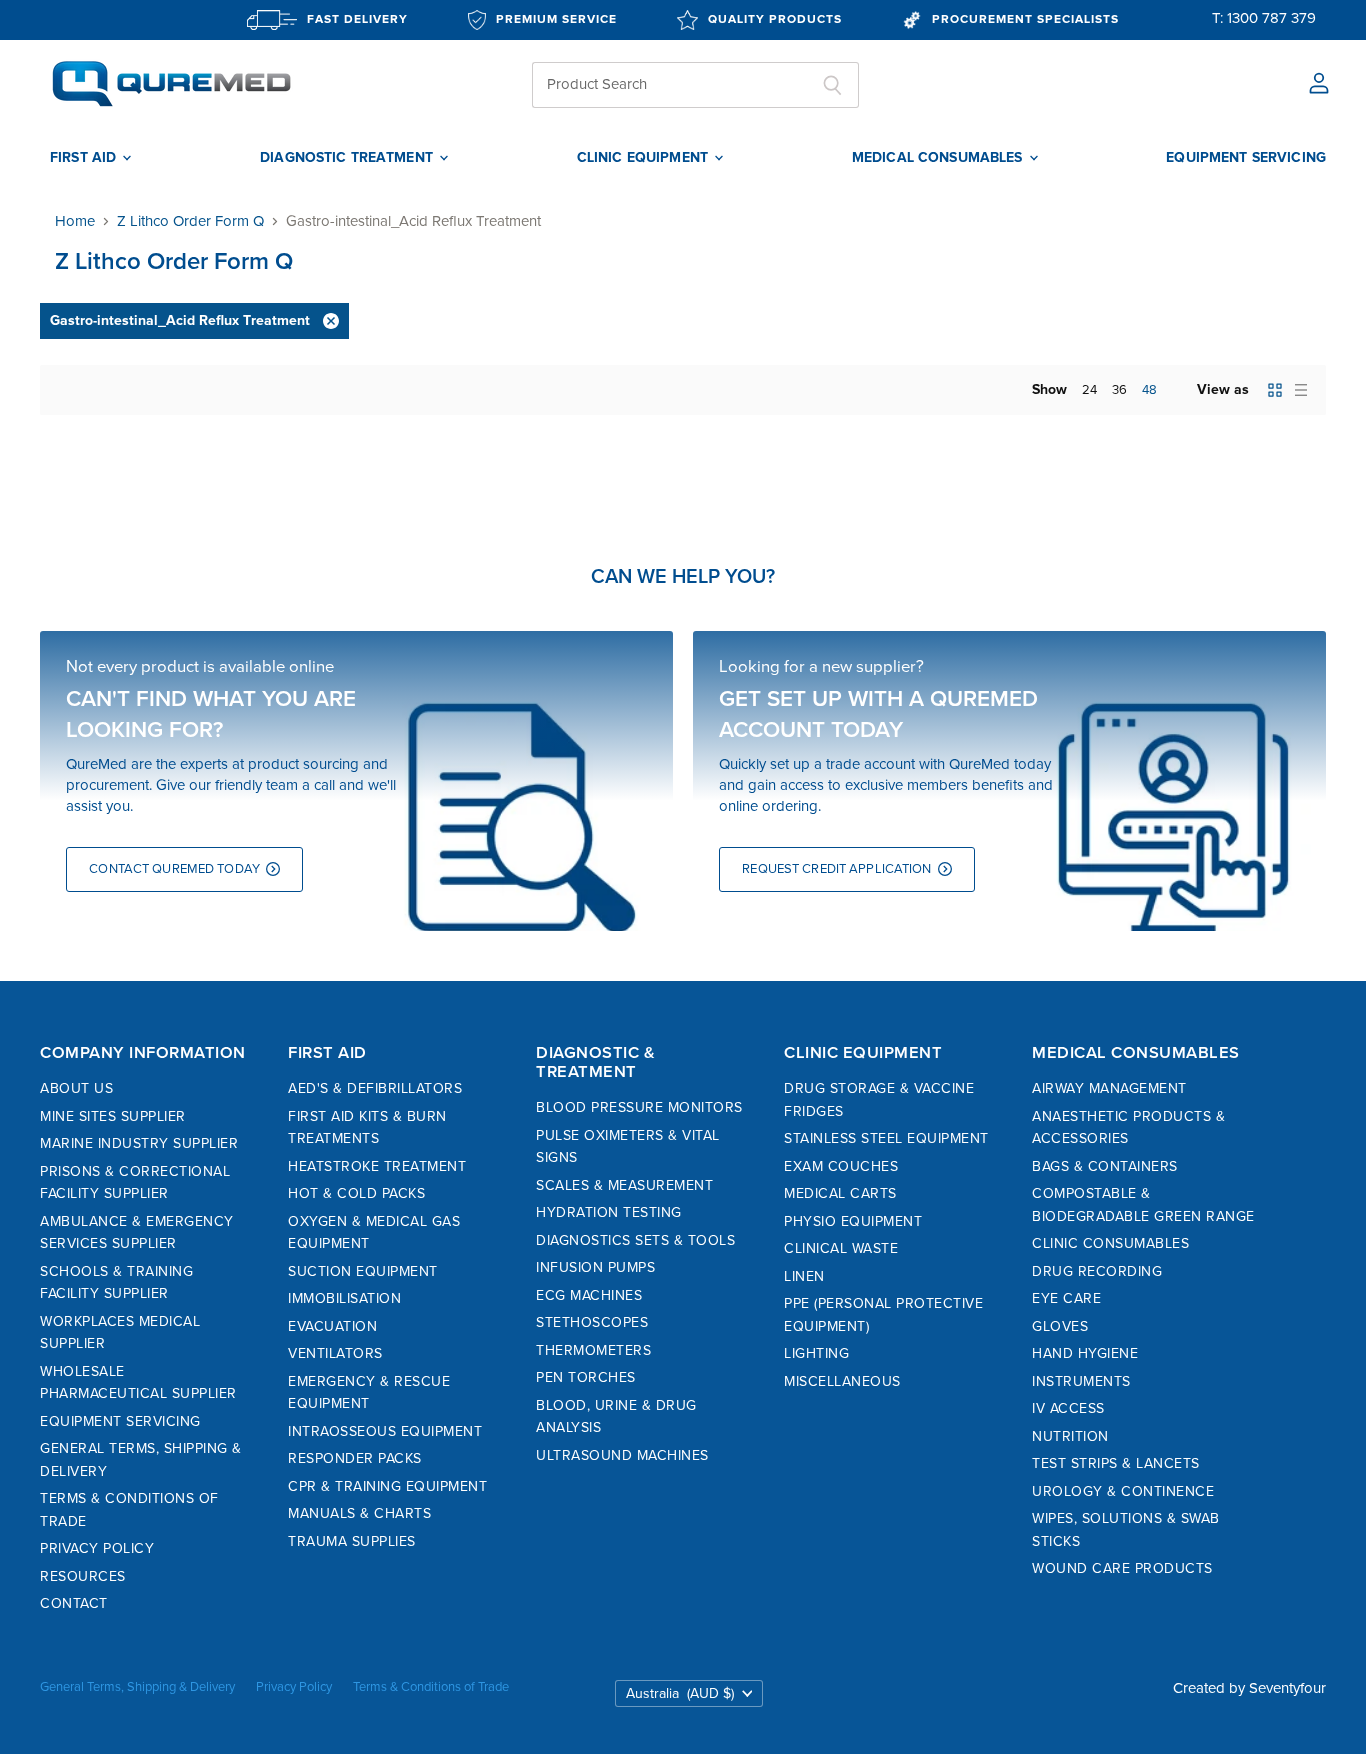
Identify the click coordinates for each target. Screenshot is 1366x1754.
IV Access (1068, 1408)
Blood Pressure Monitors (639, 1107)
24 (1089, 390)
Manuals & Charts (359, 1513)
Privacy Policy (97, 1548)
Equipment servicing (1246, 158)
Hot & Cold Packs (356, 1193)
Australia (680, 1693)
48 (1149, 390)
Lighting (816, 1353)
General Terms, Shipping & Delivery (137, 1687)
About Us (76, 1088)
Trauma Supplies (352, 1541)
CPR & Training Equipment (387, 1486)
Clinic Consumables (1110, 1243)
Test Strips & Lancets (1116, 1463)
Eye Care (1066, 1298)
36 (1119, 390)
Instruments (1081, 1381)
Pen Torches (586, 1377)
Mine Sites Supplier (113, 1116)
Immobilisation (344, 1298)
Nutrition (1070, 1436)
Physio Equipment (853, 1221)
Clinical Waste (841, 1248)
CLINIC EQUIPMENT (644, 158)
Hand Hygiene (1085, 1353)
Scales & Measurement (624, 1185)
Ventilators (335, 1353)
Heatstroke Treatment (377, 1166)
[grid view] (1275, 390)
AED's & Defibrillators (375, 1088)
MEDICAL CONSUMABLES (939, 158)
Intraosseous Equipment (385, 1431)
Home (75, 221)
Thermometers (593, 1350)
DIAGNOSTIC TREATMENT (348, 158)
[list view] (1301, 390)
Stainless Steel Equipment (886, 1138)
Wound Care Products (1122, 1568)
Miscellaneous (842, 1381)
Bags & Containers (1105, 1166)
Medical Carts (840, 1193)
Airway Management (1109, 1088)
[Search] (832, 85)
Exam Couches (841, 1166)
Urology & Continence (1123, 1491)
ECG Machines (589, 1295)
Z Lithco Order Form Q (190, 221)
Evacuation (332, 1326)
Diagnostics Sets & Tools (635, 1240)
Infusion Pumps (595, 1267)
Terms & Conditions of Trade (431, 1687)
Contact (74, 1603)
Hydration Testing (609, 1212)
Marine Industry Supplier (139, 1143)
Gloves (1060, 1326)
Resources (83, 1576)
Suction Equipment (363, 1271)
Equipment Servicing (120, 1421)
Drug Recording (1097, 1271)
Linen (804, 1276)
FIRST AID (85, 158)
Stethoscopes (592, 1322)
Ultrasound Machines (622, 1455)
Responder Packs (355, 1458)
